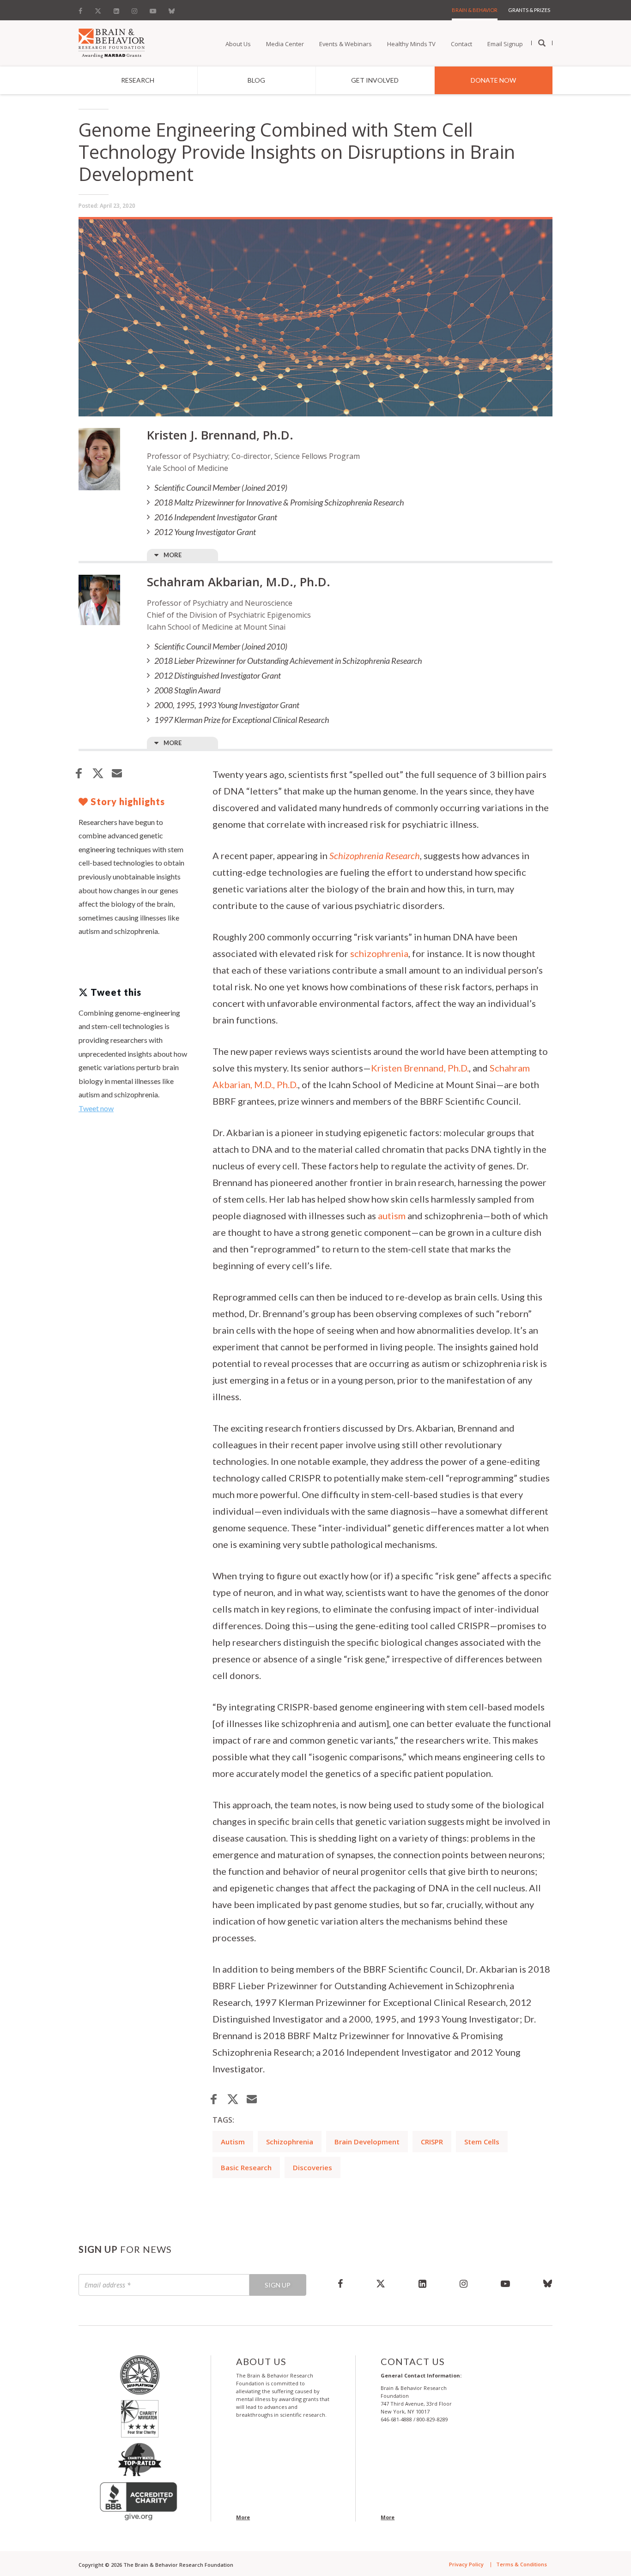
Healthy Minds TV (411, 44)
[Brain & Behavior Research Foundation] (112, 42)
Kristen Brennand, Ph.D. (420, 1068)
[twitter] (381, 2283)
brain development (367, 2142)
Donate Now (493, 80)
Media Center (285, 44)
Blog (256, 80)
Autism (233, 2142)
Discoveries (312, 2167)
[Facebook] (83, 9)
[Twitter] (98, 9)
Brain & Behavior (475, 10)
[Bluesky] (172, 9)
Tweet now (96, 1108)
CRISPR (432, 2142)
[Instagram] (134, 9)
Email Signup (505, 44)
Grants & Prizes (529, 10)
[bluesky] (540, 2283)
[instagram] (464, 2283)
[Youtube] (153, 9)
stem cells (482, 2142)
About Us (238, 44)
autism (392, 1216)
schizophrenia (379, 953)
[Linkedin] (116, 9)
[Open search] (542, 43)
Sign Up (278, 2285)
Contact (461, 44)
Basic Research (246, 2167)
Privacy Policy (466, 2564)
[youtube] (505, 2283)
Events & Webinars (346, 44)
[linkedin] (422, 2283)
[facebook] (340, 2283)
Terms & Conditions (522, 2564)
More (173, 555)
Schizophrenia (290, 2142)
